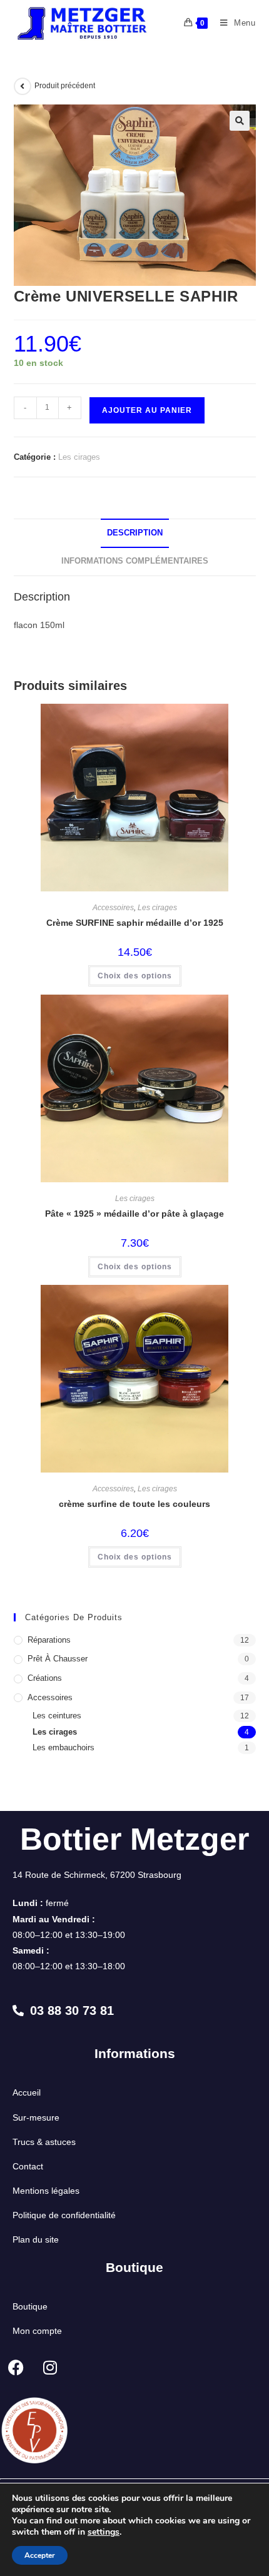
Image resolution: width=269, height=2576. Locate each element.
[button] (240, 121)
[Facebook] (16, 2367)
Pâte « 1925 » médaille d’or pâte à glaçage (134, 1214)
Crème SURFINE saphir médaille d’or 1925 (135, 923)
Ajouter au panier (147, 410)
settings (104, 2532)
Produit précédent (65, 86)
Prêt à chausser (58, 1659)
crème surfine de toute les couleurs (134, 1504)
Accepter (40, 2555)
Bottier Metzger (134, 1839)
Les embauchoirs (63, 1747)
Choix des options (135, 976)
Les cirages (79, 457)
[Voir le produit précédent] (23, 86)
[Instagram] (50, 2367)
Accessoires (113, 908)
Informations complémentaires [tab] (135, 561)
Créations (45, 1678)
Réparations (49, 1640)
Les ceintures (57, 1716)
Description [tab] (135, 533)
